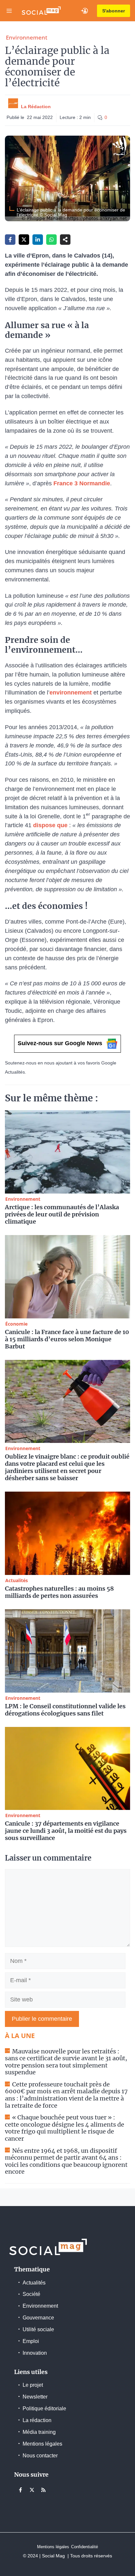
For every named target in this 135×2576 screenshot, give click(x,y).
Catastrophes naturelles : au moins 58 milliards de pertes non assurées (59, 1592)
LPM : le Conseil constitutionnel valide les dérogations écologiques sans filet (65, 1710)
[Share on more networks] (65, 240)
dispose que (50, 825)
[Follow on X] (32, 2490)
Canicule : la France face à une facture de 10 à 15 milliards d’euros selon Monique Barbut (67, 1339)
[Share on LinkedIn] (38, 240)
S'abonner (114, 11)
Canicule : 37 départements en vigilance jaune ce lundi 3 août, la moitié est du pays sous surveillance (66, 1831)
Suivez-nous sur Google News (60, 1043)
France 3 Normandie (82, 483)
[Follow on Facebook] (20, 2490)
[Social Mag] (41, 11)
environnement (71, 693)
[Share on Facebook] (10, 240)
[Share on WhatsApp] (51, 240)
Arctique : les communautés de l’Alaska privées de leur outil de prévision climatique (62, 1214)
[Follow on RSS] (43, 2490)
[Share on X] (24, 240)
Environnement (27, 37)
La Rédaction (36, 107)
